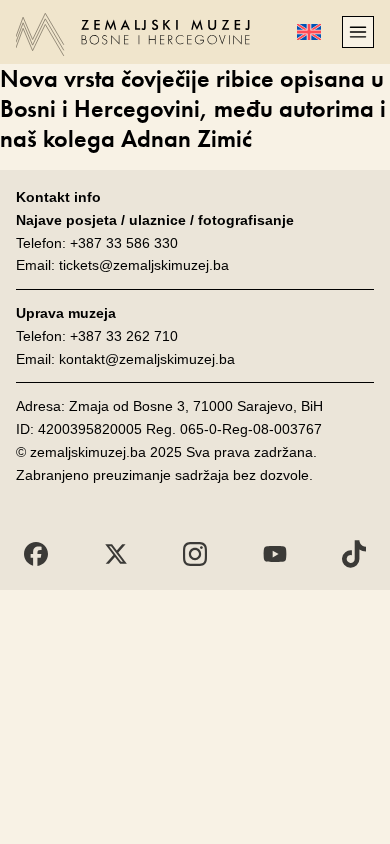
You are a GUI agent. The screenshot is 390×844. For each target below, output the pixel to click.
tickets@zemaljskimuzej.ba (144, 265)
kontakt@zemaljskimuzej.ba (147, 359)
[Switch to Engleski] (309, 32)
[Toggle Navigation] (358, 32)
